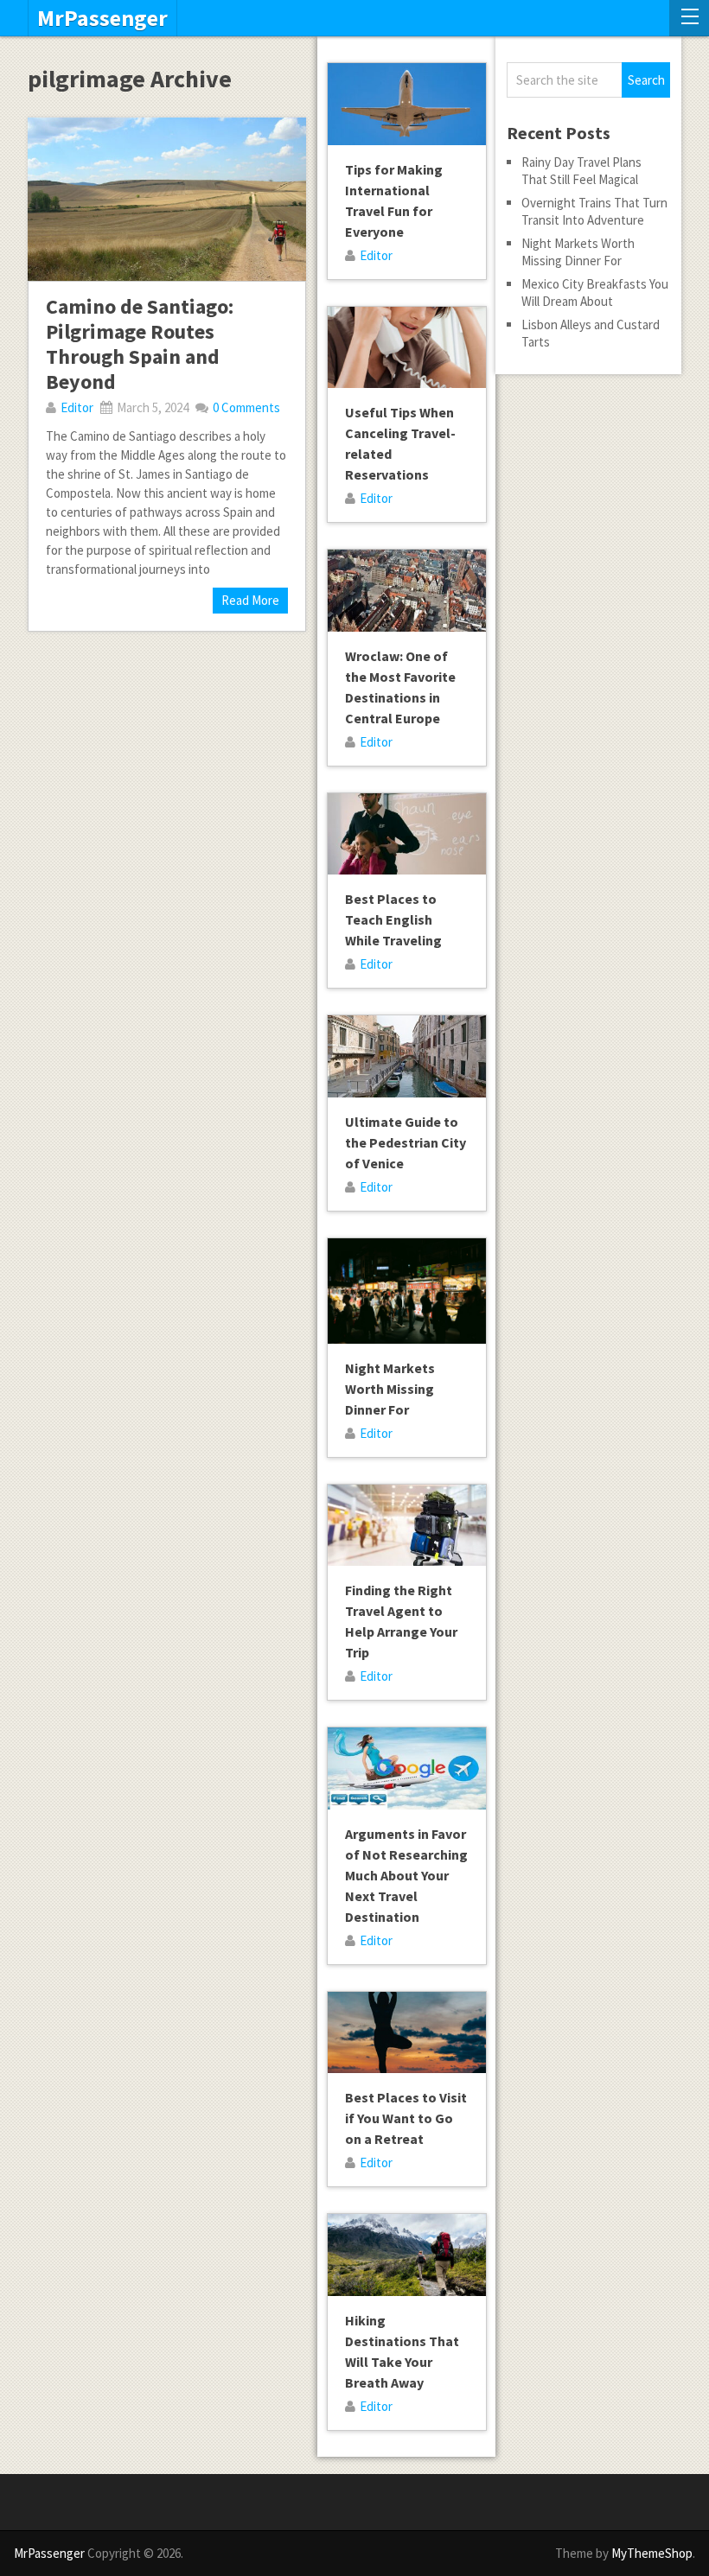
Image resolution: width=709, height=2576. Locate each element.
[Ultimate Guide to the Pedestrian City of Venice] (407, 1056)
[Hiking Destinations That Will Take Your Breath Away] (407, 2255)
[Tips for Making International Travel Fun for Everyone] (407, 104)
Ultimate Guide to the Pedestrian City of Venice (406, 1142)
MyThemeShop (652, 2553)
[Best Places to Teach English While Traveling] (407, 834)
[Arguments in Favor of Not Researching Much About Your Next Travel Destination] (407, 1768)
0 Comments (246, 407)
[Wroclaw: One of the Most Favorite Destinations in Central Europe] (407, 591)
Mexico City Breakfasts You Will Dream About (595, 293)
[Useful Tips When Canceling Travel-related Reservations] (407, 348)
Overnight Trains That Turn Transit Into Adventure (594, 211)
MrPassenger (102, 18)
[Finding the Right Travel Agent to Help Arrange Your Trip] (407, 1526)
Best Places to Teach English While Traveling (393, 919)
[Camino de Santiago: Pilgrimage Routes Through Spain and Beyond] (166, 199)
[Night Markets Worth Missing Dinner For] (407, 1291)
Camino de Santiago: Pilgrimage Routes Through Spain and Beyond (140, 343)
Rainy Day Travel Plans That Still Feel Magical (581, 171)
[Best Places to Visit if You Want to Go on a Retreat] (407, 2033)
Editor (77, 407)
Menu (689, 18)
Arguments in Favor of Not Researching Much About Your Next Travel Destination (406, 1875)
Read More (250, 600)
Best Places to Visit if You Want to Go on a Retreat (406, 2118)
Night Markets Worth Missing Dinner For (390, 1389)
